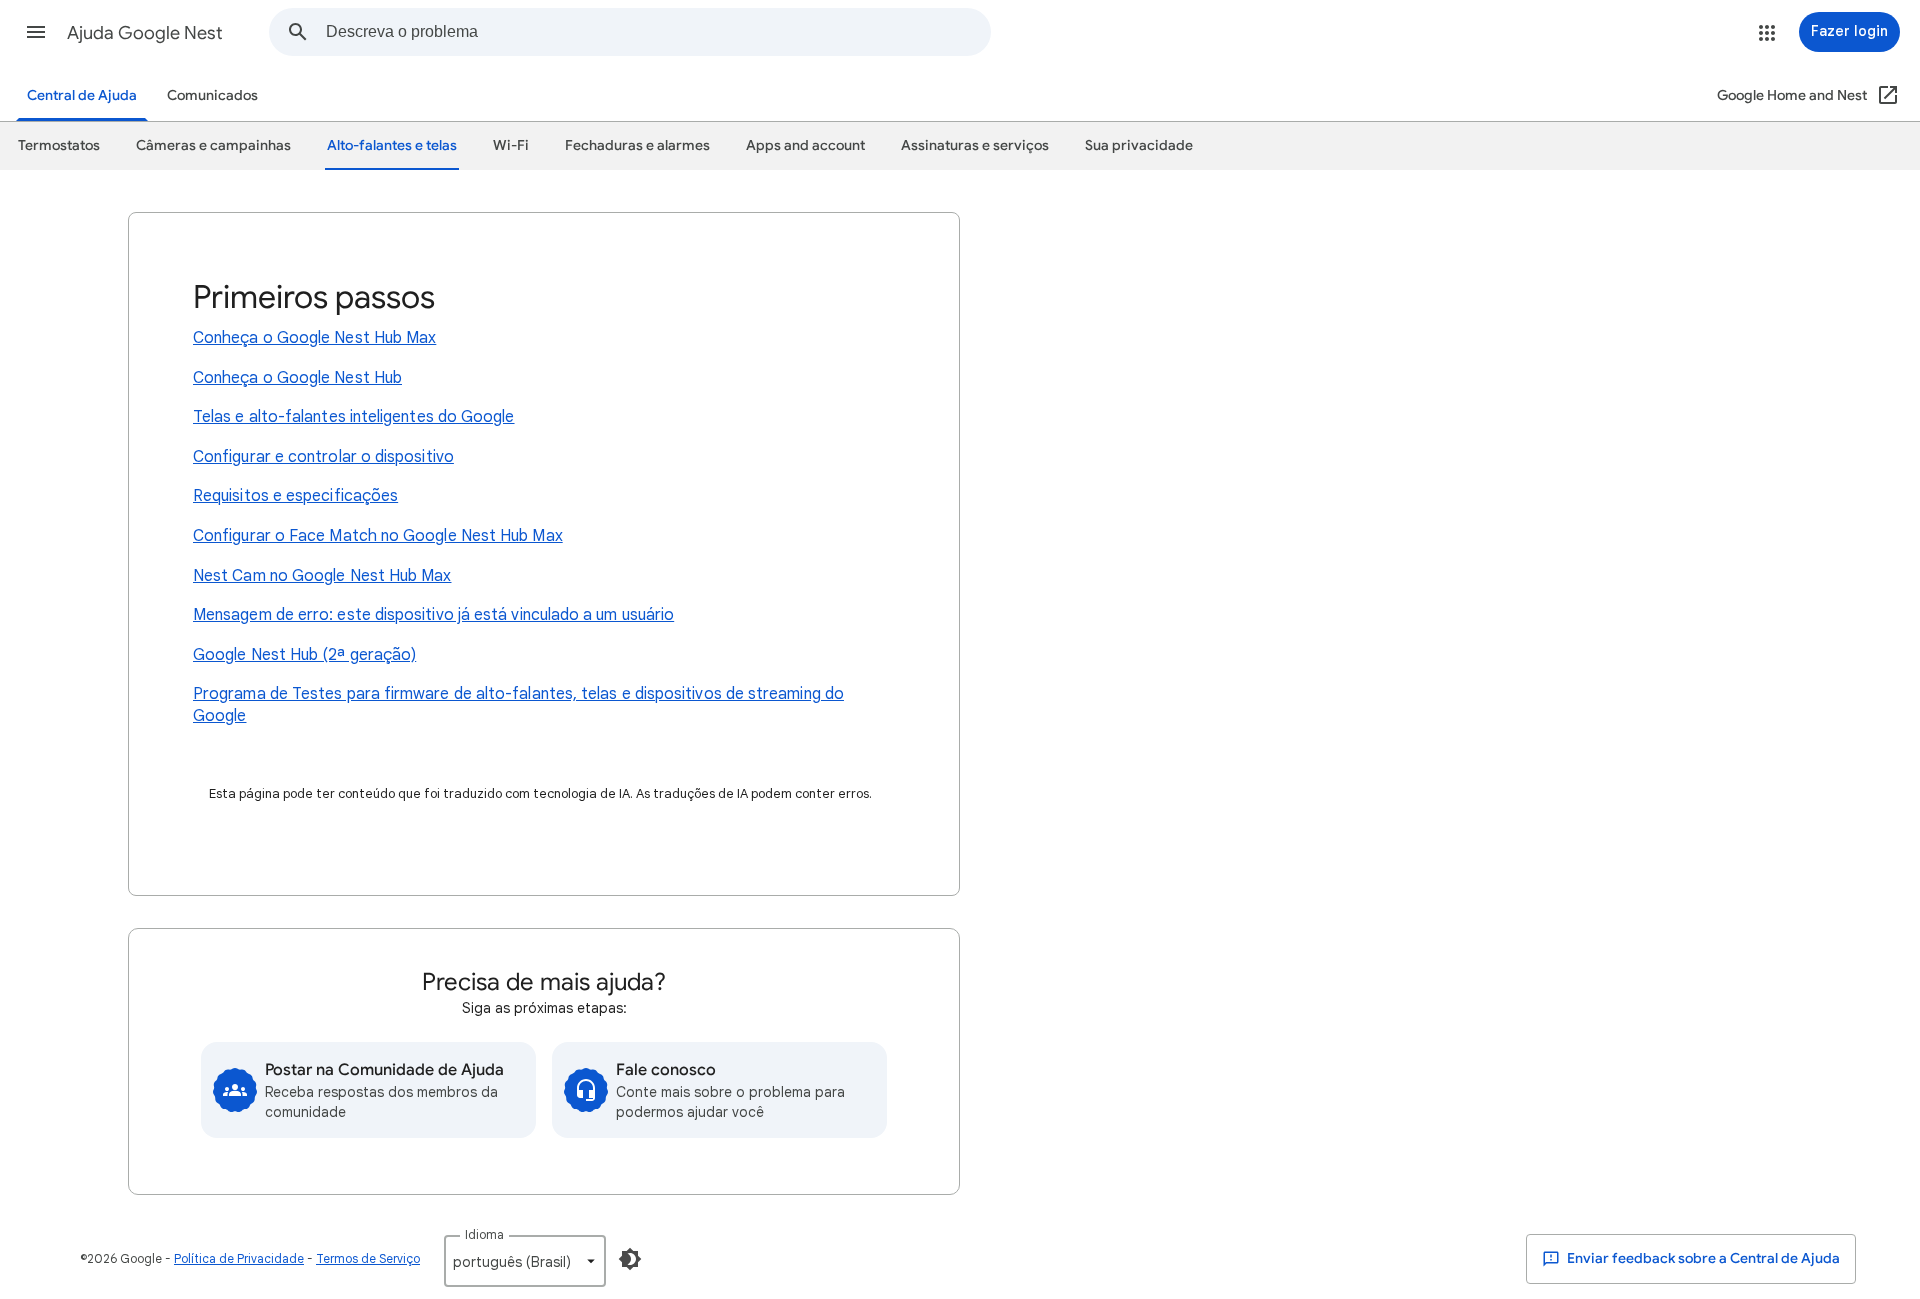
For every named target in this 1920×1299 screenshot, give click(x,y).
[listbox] (525, 1261)
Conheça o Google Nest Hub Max (314, 338)
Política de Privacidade (239, 1258)
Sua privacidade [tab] (1139, 145)
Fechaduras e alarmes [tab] (637, 145)
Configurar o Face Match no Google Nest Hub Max (378, 536)
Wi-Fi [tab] (511, 145)
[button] (36, 32)
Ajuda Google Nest (145, 33)
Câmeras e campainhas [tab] (213, 145)
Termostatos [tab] (59, 145)
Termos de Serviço (368, 1258)
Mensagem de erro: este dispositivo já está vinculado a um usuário (433, 615)
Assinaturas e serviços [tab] (975, 145)
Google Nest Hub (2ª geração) (304, 655)
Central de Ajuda (82, 95)
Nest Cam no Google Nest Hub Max (322, 576)
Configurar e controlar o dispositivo (323, 457)
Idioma (484, 1234)
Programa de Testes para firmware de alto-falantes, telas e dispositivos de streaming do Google (518, 705)
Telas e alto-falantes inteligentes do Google (354, 417)
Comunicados (212, 95)
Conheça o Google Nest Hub (297, 378)
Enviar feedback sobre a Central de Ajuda (1702, 1258)
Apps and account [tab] (805, 145)
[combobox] (658, 32)
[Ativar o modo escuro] (630, 1259)
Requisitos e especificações (295, 496)
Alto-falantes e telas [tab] (392, 145)
